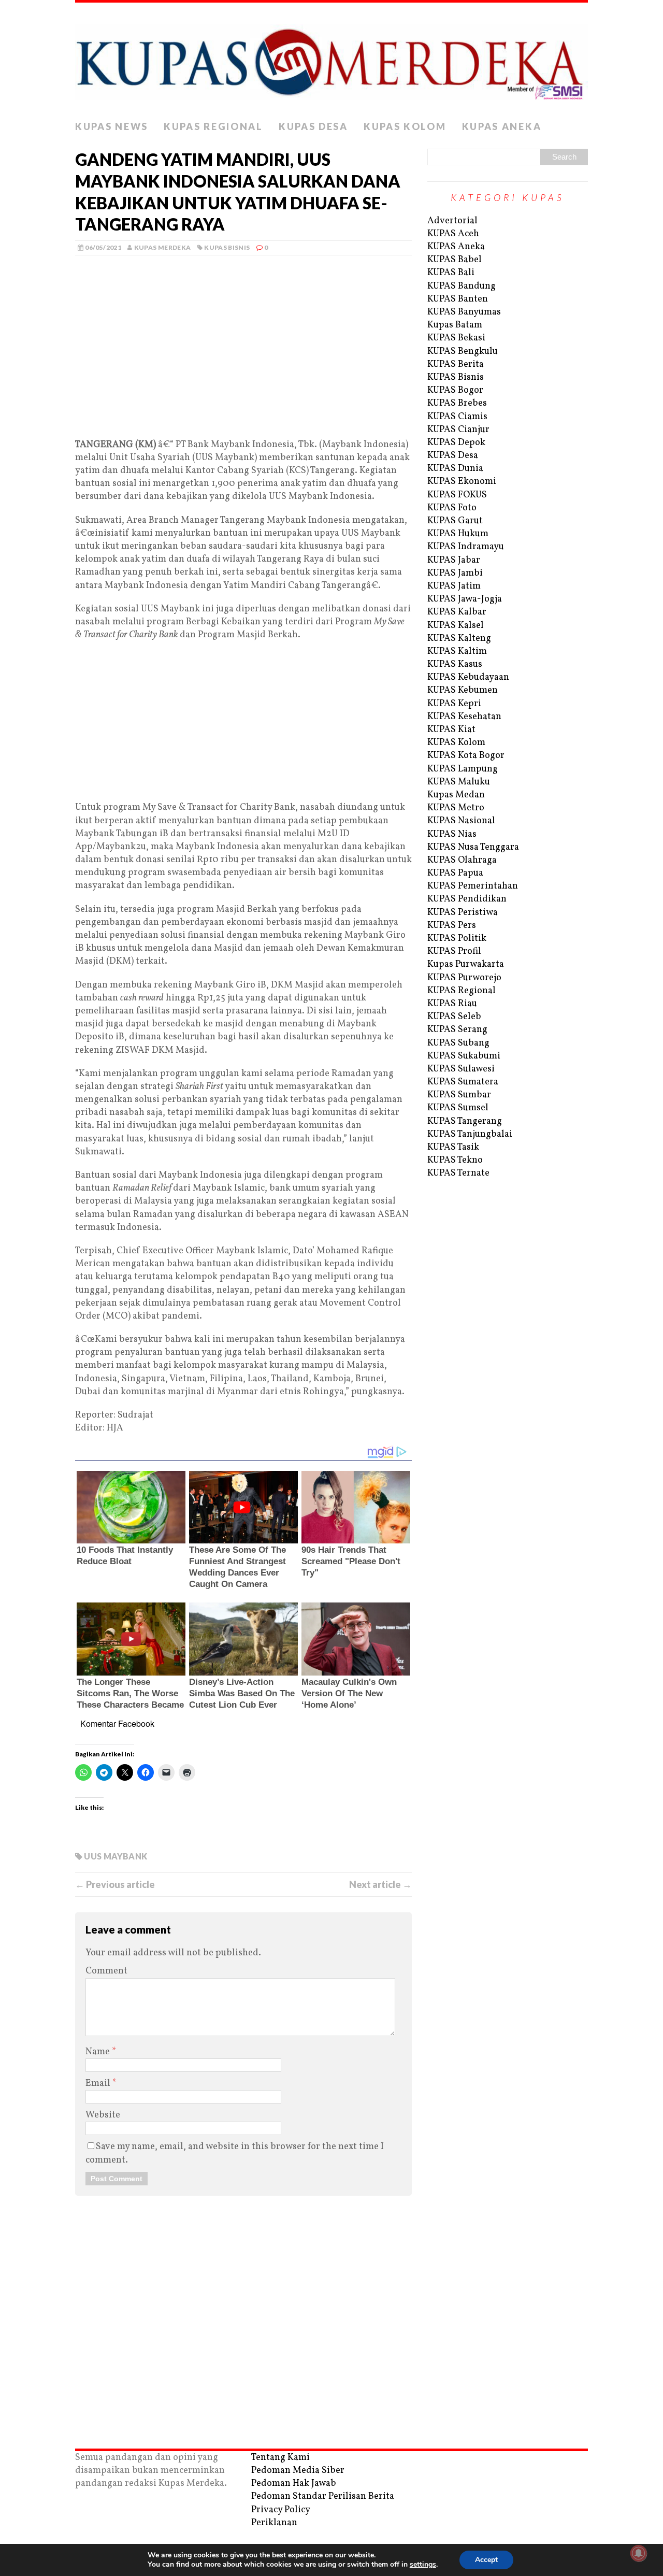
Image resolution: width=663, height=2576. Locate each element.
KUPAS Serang (457, 1030)
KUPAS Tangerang (465, 1121)
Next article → (380, 1884)
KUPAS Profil (454, 951)
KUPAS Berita (456, 364)
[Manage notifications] (639, 2553)
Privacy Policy (281, 2510)
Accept (486, 2560)
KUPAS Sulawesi (461, 1069)
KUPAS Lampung (463, 769)
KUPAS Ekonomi (462, 482)
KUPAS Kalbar (457, 612)
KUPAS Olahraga (462, 860)
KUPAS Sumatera (463, 1082)
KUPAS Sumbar (459, 1095)
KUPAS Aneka (502, 126)
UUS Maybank (116, 1856)
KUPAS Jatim (454, 586)
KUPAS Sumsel (458, 1108)
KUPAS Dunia (455, 469)
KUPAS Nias (452, 834)
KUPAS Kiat (451, 730)
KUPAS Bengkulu (463, 352)
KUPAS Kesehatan (464, 717)
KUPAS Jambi (455, 573)
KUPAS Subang (458, 1043)
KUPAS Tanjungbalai (470, 1134)
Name (99, 2052)
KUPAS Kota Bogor (466, 756)
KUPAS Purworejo (464, 978)
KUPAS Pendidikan (467, 899)
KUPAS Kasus (455, 664)
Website (103, 2115)
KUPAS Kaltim (457, 652)
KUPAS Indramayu (466, 547)
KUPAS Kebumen (463, 690)
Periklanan (274, 2523)
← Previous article (115, 1884)
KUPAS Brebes (457, 403)
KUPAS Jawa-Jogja (465, 599)
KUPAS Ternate (458, 1173)
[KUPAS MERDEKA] (331, 59)
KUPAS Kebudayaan (468, 677)
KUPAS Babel (455, 260)
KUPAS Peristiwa (463, 913)
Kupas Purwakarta (466, 964)
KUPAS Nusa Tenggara (473, 847)
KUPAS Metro (456, 808)
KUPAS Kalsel (456, 626)
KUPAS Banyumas (464, 312)
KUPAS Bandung (462, 286)
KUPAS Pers (452, 926)
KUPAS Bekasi (456, 338)
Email (99, 2084)
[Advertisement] (243, 362)
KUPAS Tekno (455, 1160)
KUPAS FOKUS (457, 495)
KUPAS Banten (458, 299)
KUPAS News (112, 126)
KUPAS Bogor (455, 390)
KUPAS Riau (452, 1004)
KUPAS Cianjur (458, 430)
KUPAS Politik (457, 939)
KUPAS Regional (213, 126)
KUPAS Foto (452, 508)
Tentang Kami (280, 2458)
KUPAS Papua (455, 873)
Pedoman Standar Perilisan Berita (323, 2496)
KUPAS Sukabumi (464, 1056)
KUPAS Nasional (461, 821)
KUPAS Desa (313, 126)
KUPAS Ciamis (457, 417)
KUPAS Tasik (453, 1147)
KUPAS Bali (451, 273)
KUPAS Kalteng (459, 639)
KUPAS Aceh (453, 234)
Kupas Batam (455, 325)
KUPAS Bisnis (227, 247)
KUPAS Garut (455, 521)
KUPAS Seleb (454, 1017)
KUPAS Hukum (458, 534)
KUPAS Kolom (405, 126)
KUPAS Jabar (454, 560)
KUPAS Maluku (459, 782)
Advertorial (452, 221)
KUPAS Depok (456, 443)
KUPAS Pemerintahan (473, 886)
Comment (106, 1971)
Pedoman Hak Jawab (294, 2484)
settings (423, 2565)
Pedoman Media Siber (298, 2471)
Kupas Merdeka (163, 247)
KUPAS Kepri (454, 704)
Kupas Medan (456, 795)
